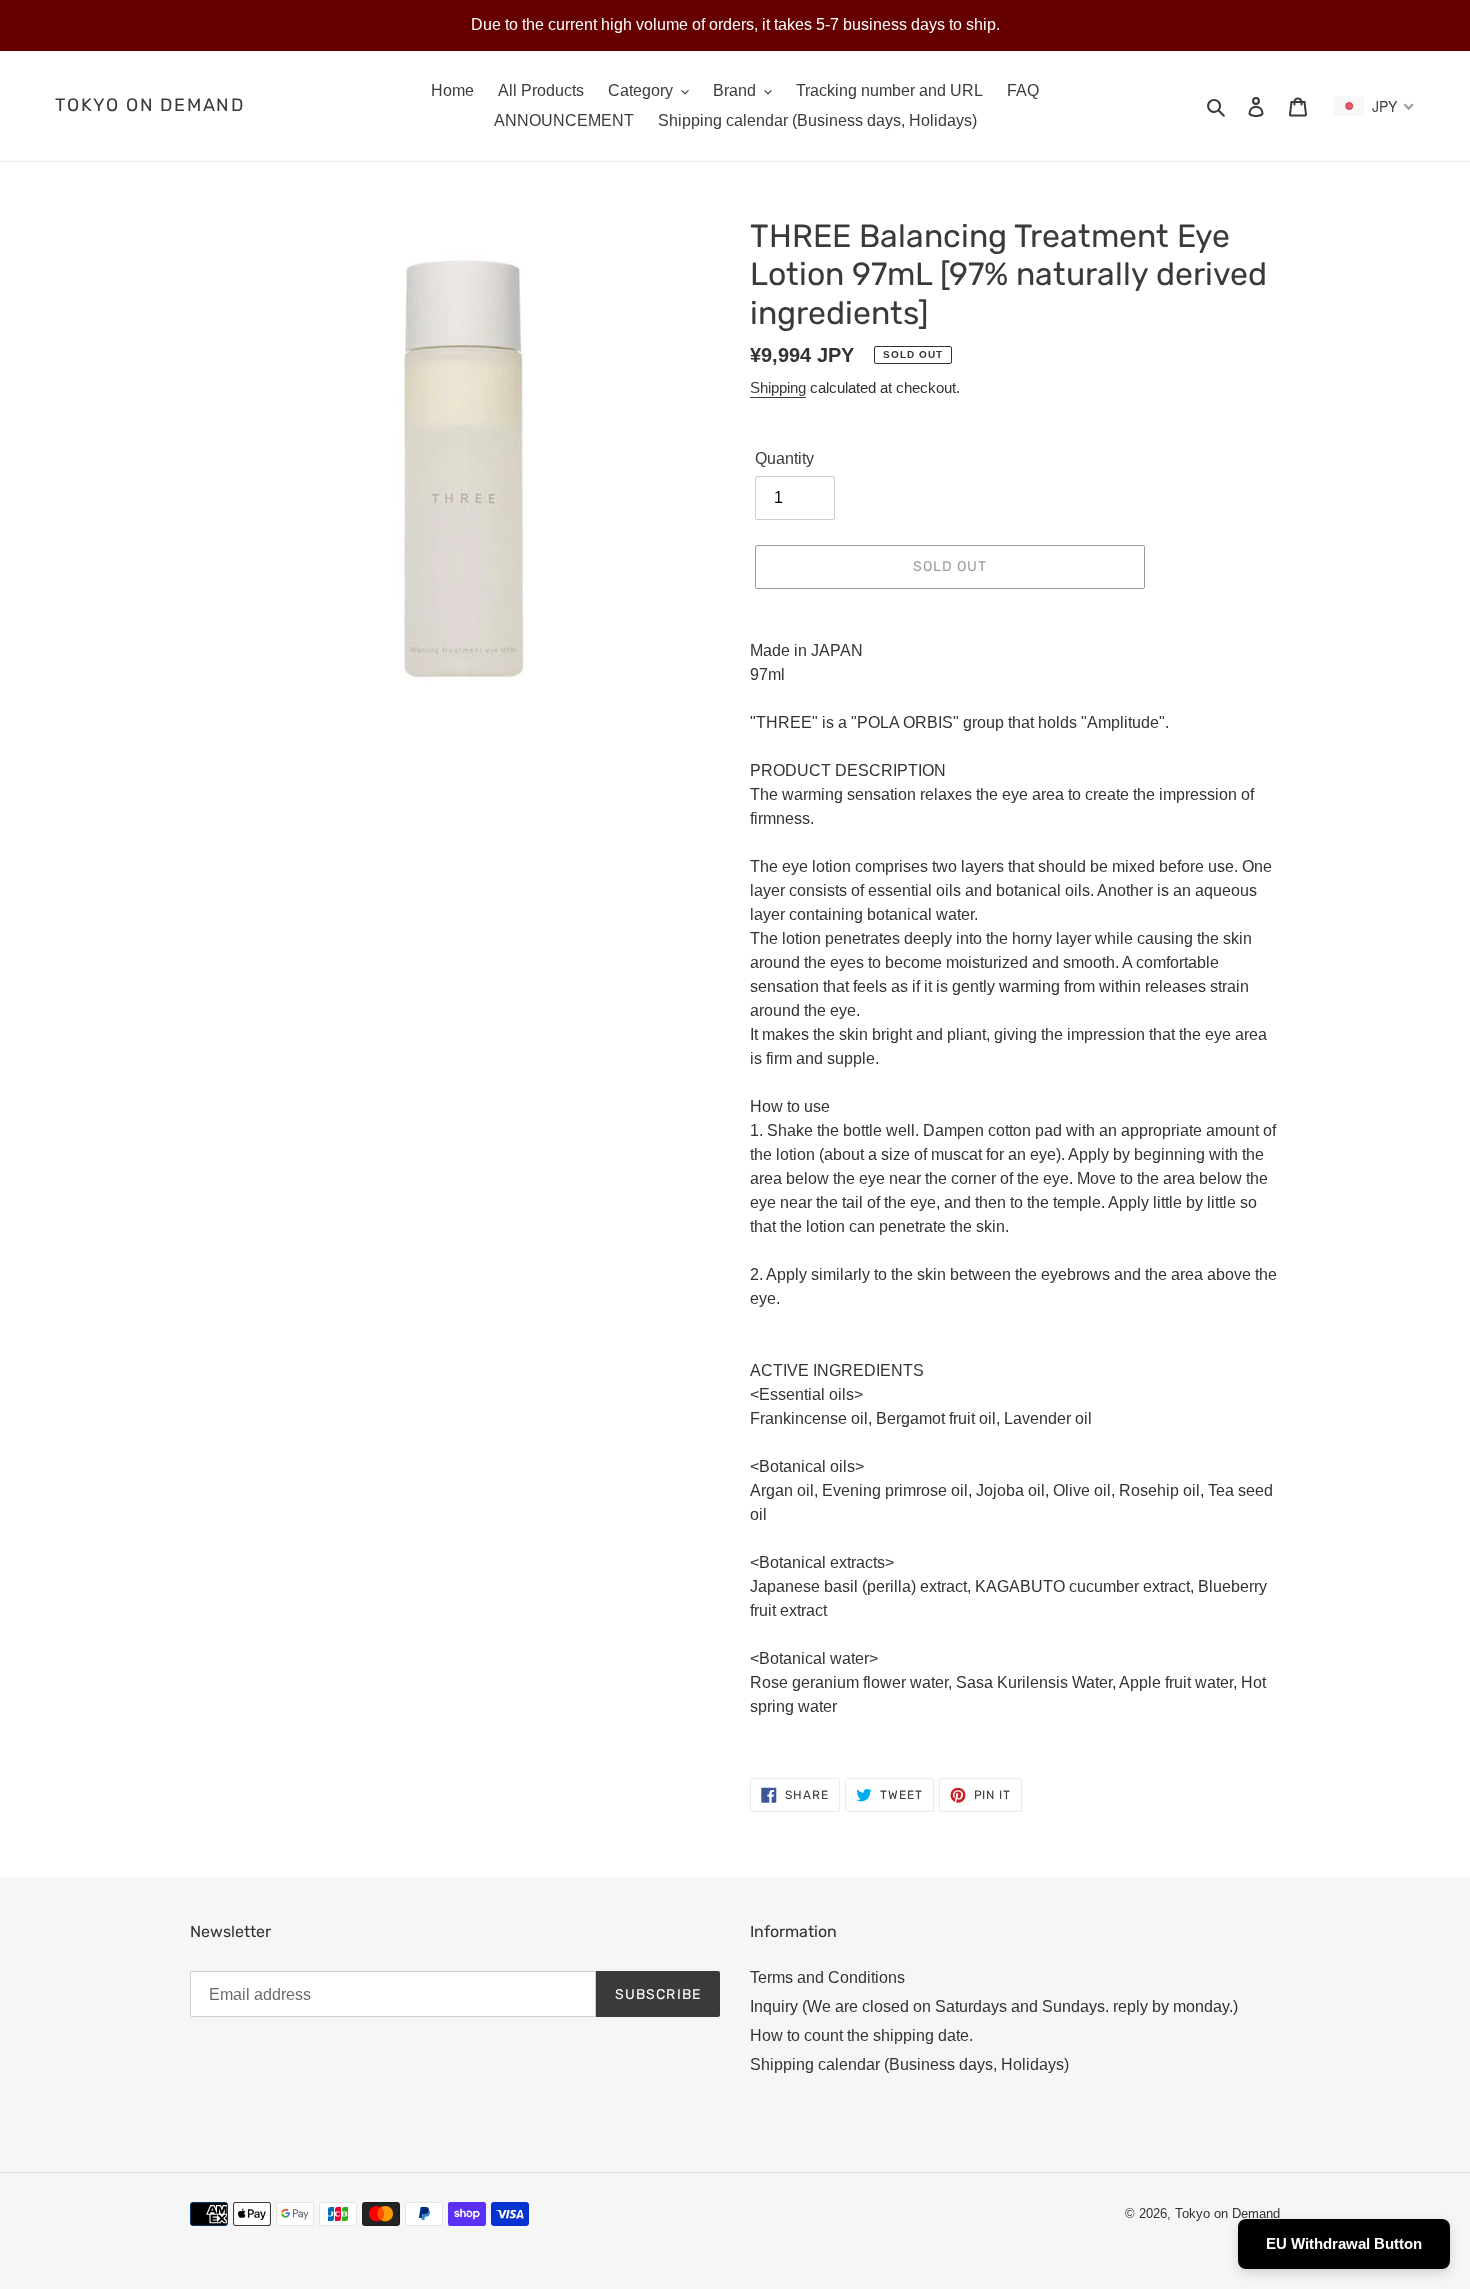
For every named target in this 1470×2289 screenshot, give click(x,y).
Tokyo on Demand (150, 105)
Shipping (778, 387)
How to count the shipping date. (861, 2035)
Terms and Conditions (827, 1977)
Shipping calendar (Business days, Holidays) (909, 2064)
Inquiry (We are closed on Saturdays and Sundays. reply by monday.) (994, 2006)
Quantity (784, 458)
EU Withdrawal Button (1344, 2243)
